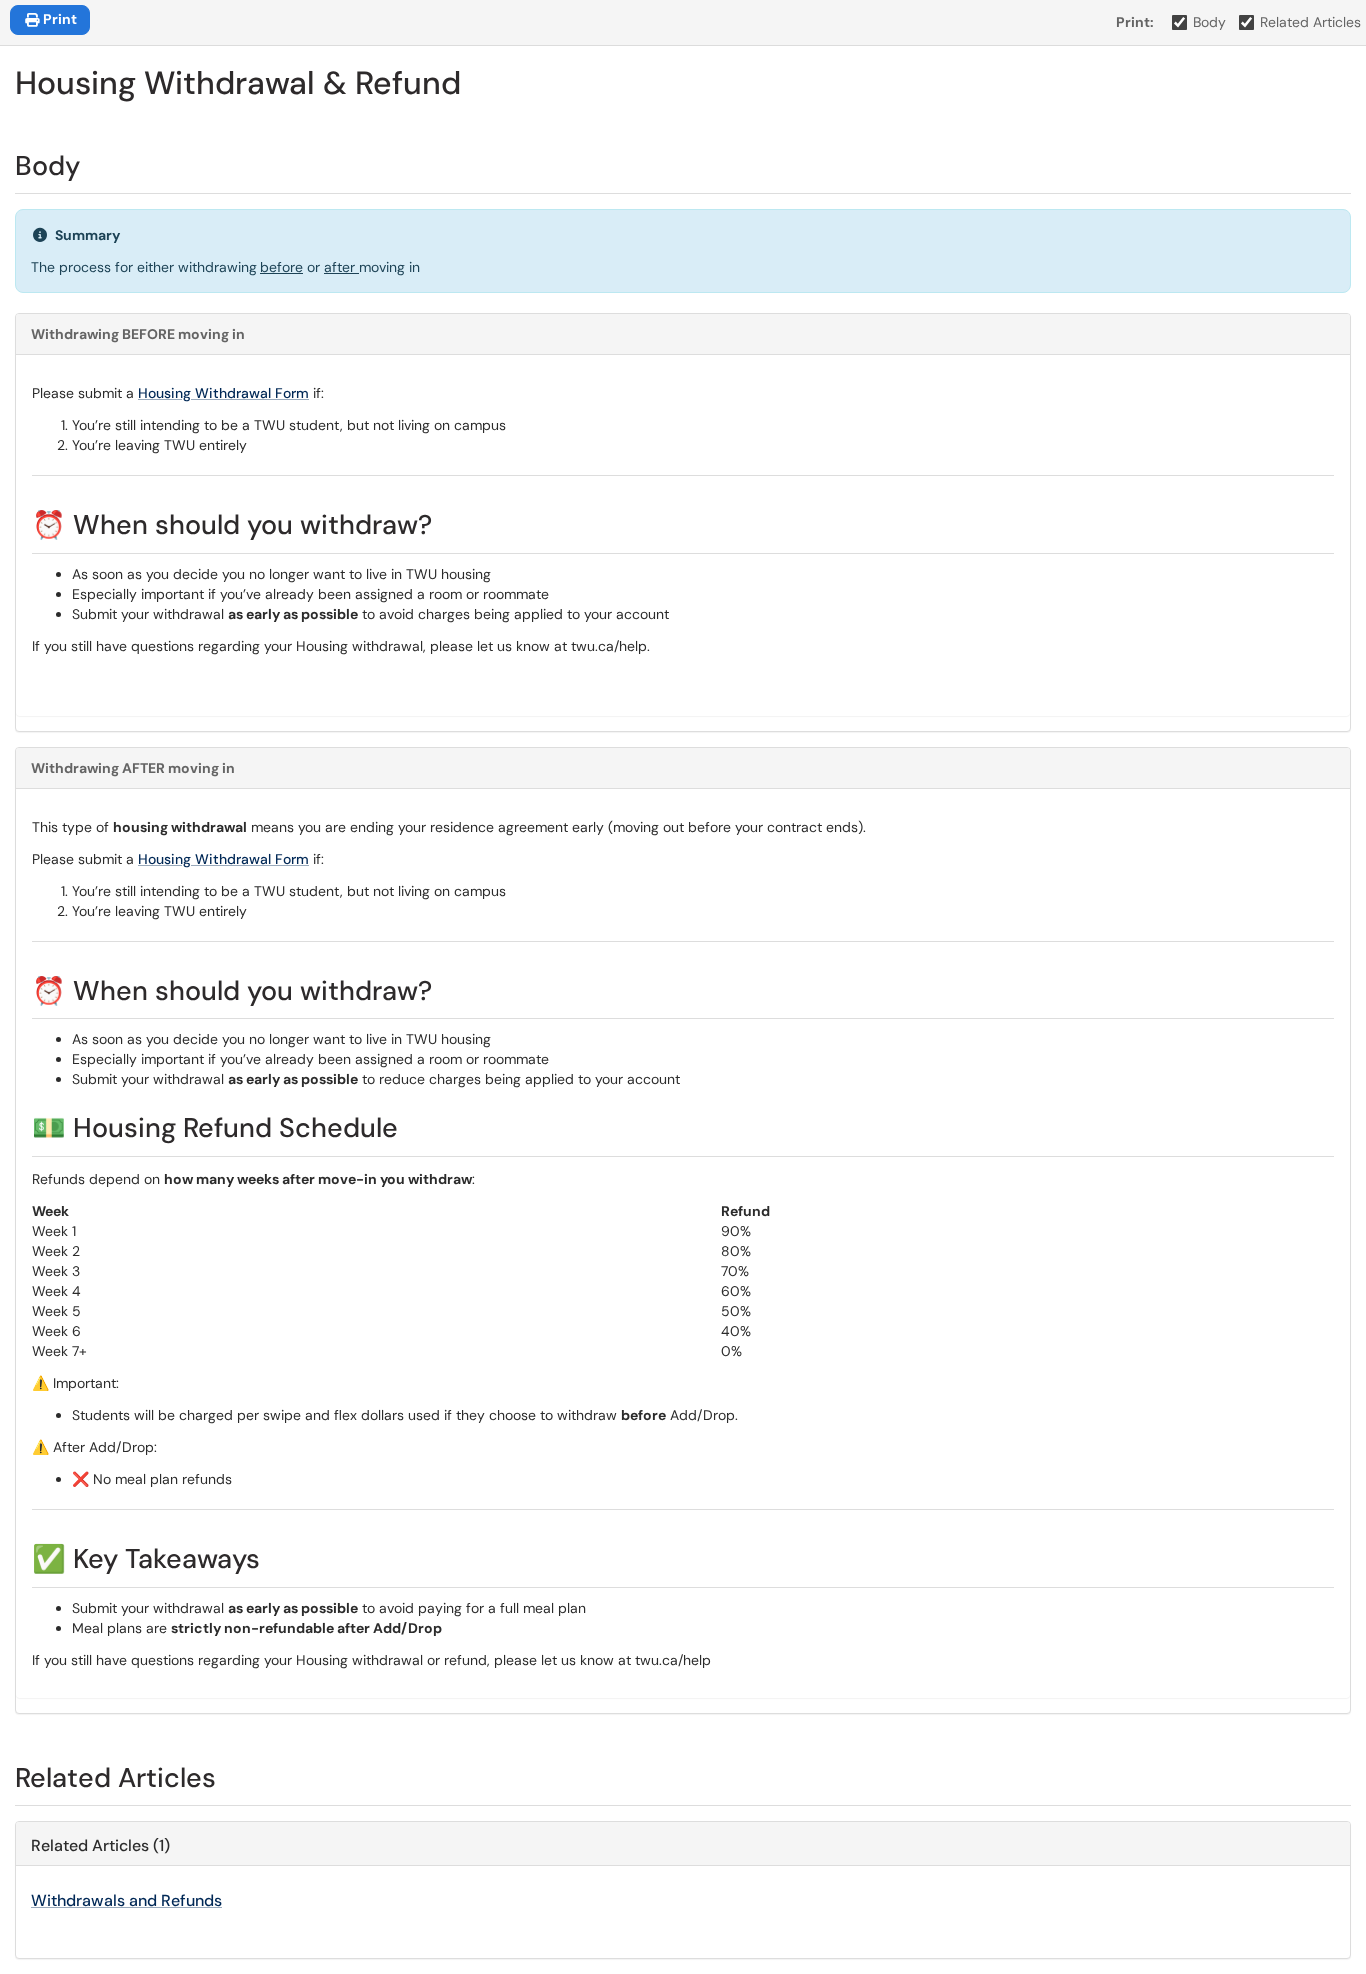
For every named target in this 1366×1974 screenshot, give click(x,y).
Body (1209, 22)
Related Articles (1310, 22)
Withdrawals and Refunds (126, 1900)
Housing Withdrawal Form (223, 393)
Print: (1135, 22)
